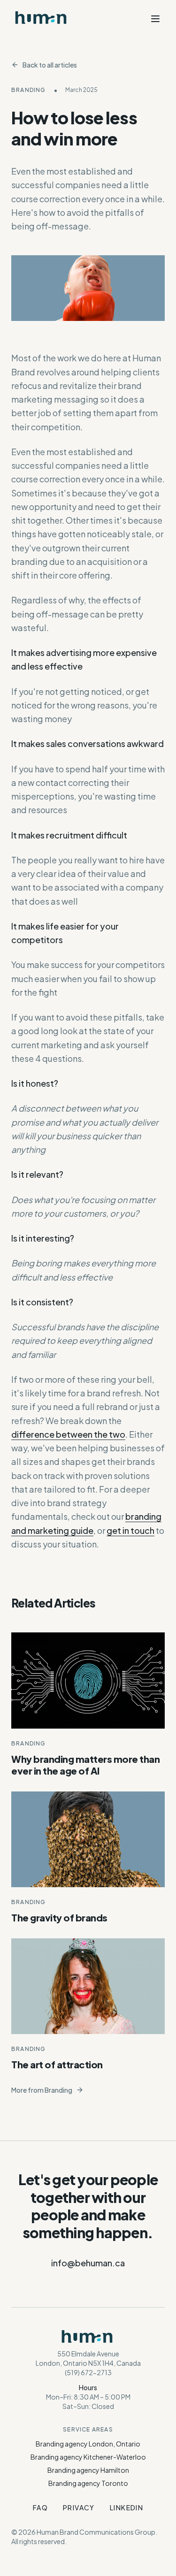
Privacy (79, 2507)
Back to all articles (50, 65)
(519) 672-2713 (88, 2372)
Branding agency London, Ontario (88, 2444)
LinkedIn (126, 2507)
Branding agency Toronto (88, 2483)
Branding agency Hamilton (88, 2470)
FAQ (40, 2507)
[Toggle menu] (155, 19)
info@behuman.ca (88, 2263)
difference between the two (68, 1434)
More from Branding (42, 2090)
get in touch (130, 1530)
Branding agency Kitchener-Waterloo (88, 2457)
